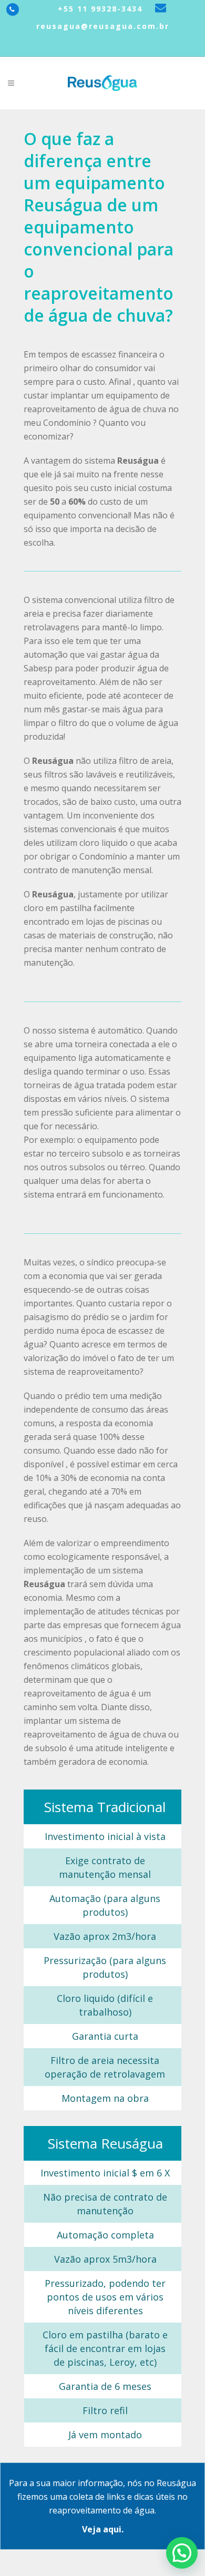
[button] (182, 2553)
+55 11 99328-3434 (99, 9)
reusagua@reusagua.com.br (103, 26)
